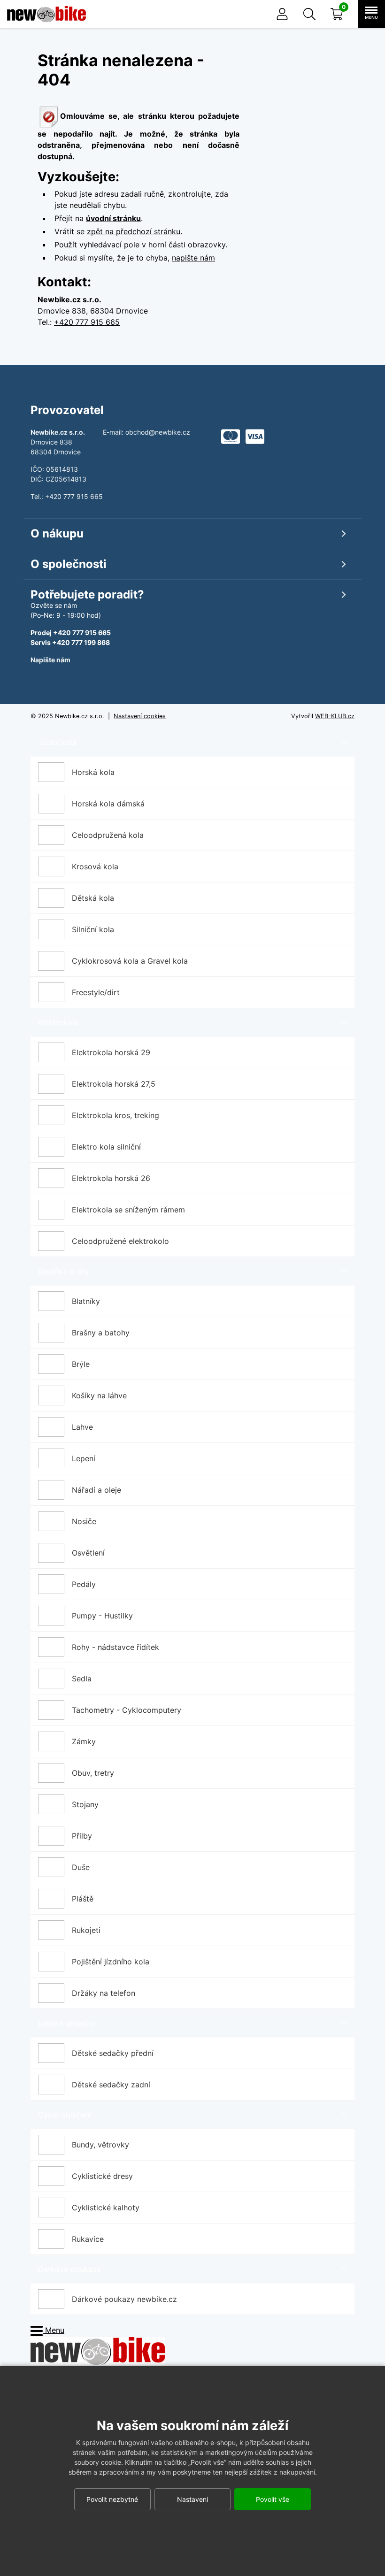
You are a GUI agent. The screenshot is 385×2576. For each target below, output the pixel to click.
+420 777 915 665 (87, 322)
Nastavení (192, 2499)
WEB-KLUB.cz (335, 716)
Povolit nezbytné (112, 2499)
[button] (309, 14)
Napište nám (50, 660)
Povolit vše (273, 2499)
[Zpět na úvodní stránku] (98, 2350)
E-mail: (114, 432)
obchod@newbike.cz (158, 432)
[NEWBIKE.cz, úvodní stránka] (46, 14)
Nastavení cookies (140, 716)
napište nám (193, 258)
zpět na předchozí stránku (134, 231)
